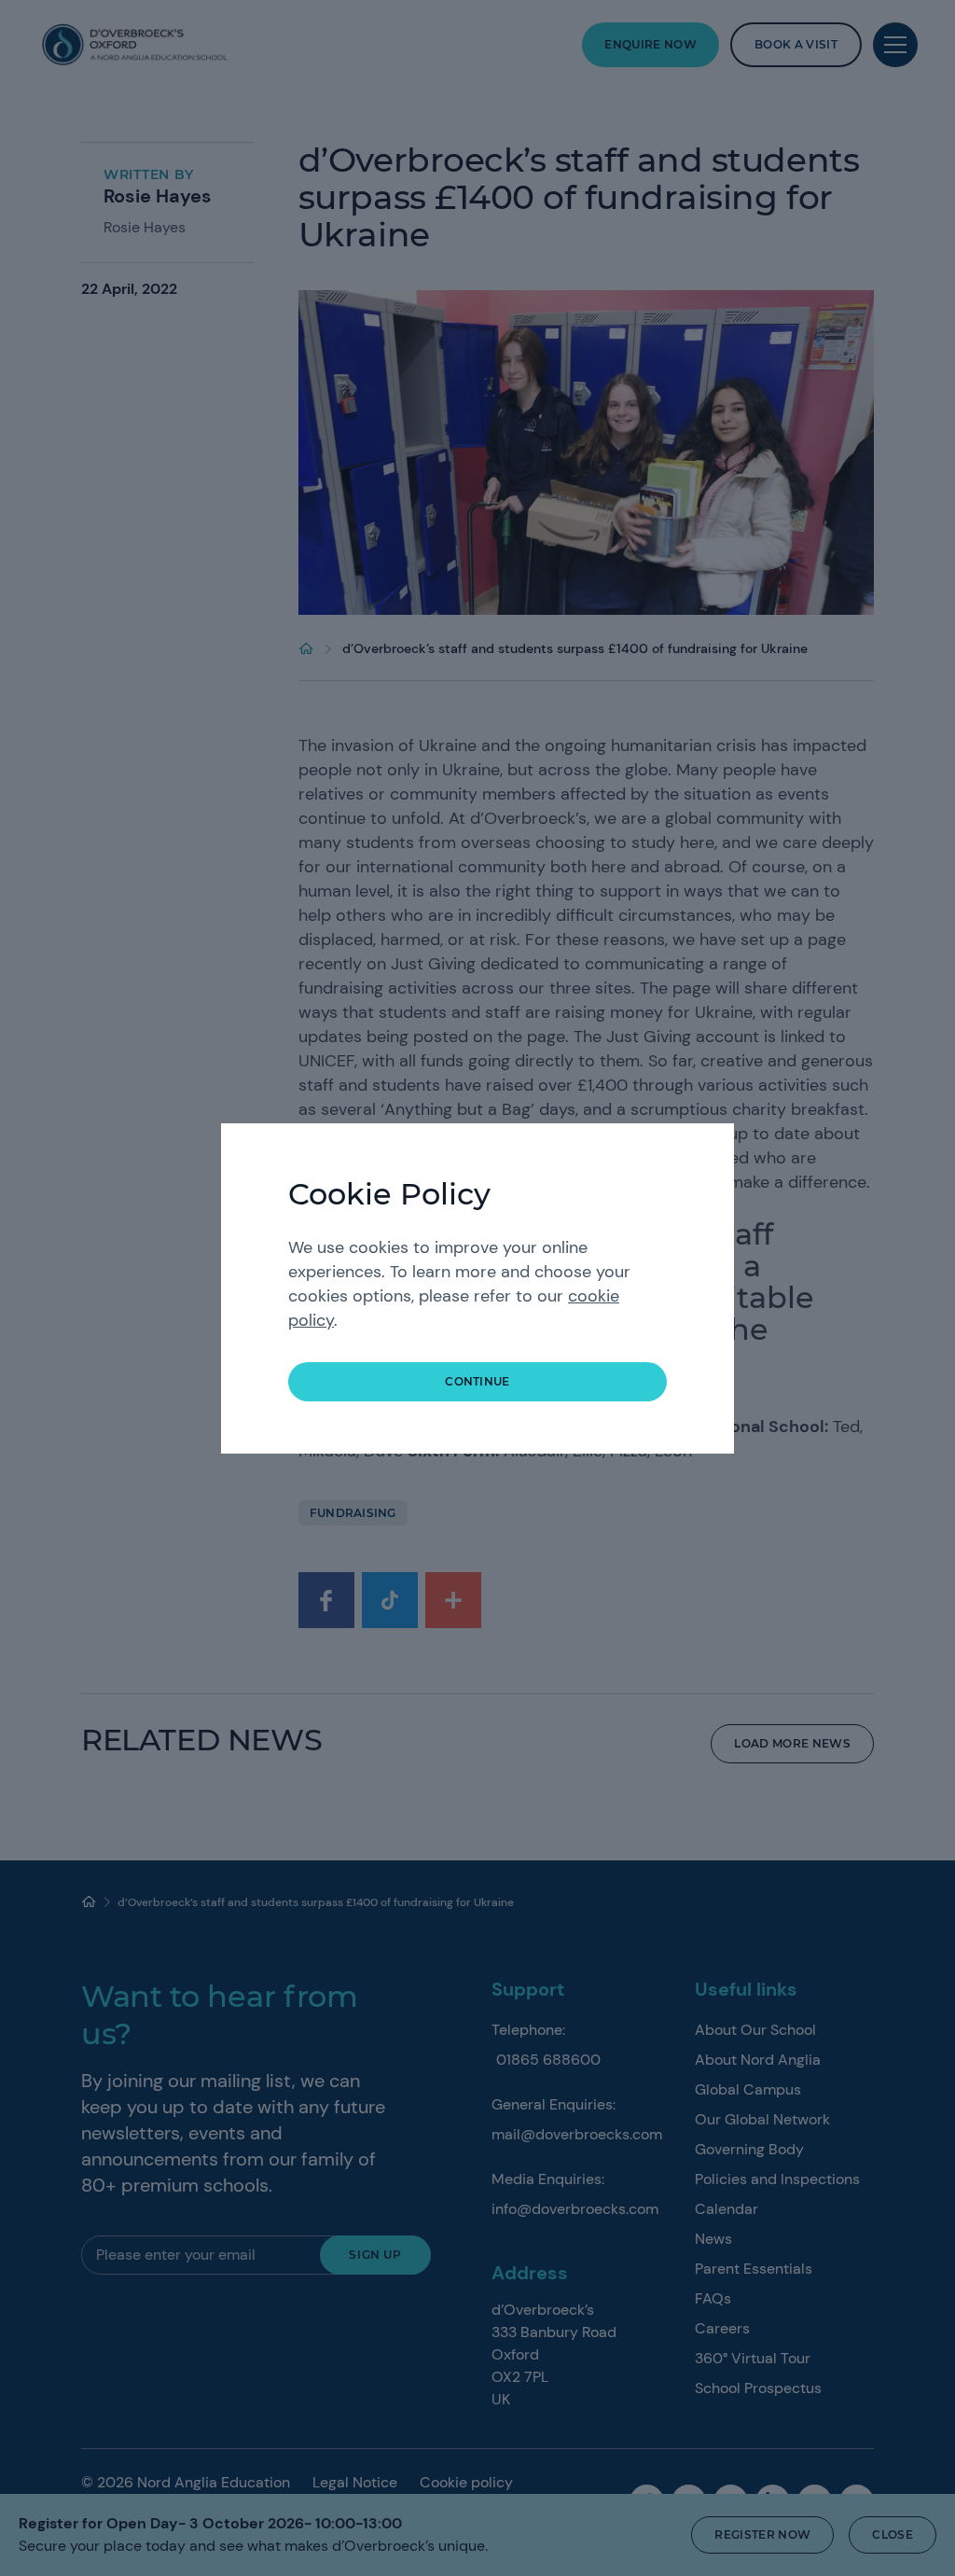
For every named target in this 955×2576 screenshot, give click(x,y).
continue (477, 1381)
